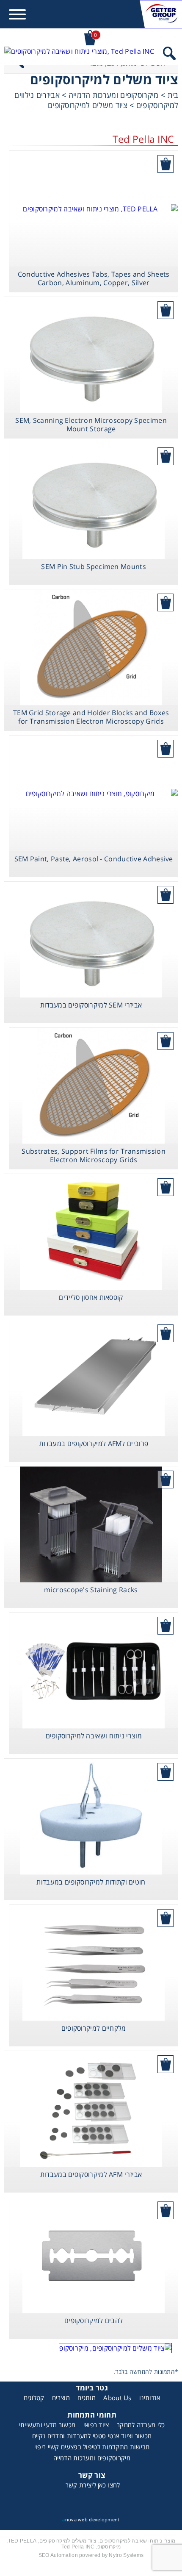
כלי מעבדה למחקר (141, 2425)
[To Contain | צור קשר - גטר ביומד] (91, 2348)
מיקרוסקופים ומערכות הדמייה (92, 2458)
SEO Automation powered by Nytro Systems (91, 2555)
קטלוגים (34, 2398)
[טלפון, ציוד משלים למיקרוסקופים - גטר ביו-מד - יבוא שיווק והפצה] (79, 55)
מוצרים (61, 2398)
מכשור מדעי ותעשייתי (47, 2425)
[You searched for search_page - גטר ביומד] (169, 55)
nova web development (91, 2519)
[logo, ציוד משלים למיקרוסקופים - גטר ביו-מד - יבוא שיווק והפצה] (161, 14)
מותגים (87, 2398)
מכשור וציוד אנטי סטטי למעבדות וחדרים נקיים (92, 2436)
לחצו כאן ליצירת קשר (93, 2485)
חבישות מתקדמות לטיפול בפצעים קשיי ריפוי (92, 2447)
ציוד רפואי (96, 2425)
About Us (117, 2398)
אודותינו (150, 2398)
